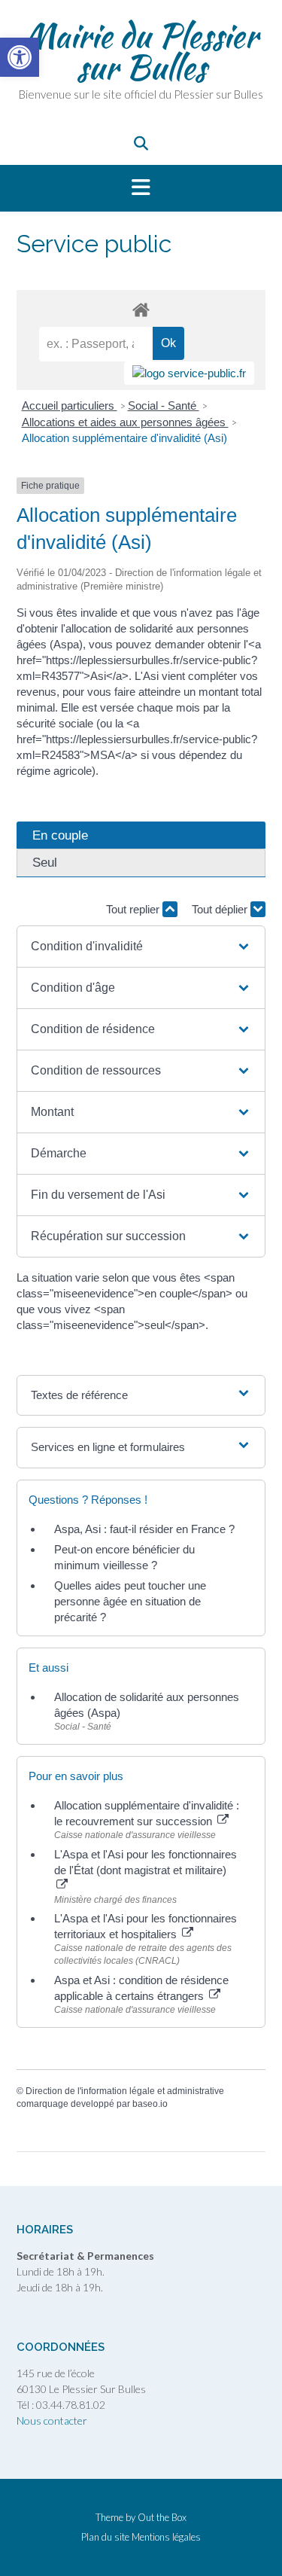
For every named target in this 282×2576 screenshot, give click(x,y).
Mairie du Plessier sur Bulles (141, 51)
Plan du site (105, 2537)
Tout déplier (221, 909)
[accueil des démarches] (141, 309)
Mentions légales (166, 2537)
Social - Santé (164, 405)
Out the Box (162, 2517)
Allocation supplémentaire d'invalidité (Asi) (124, 438)
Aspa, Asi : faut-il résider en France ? (144, 1529)
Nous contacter (52, 2421)
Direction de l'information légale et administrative (125, 2091)
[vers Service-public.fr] (189, 373)
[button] (141, 188)
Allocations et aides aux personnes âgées (125, 422)
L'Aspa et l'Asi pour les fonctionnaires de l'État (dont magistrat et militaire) (146, 1862)
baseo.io (150, 2104)
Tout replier (134, 909)
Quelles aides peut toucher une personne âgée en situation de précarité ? (130, 1601)
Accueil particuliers (70, 405)
